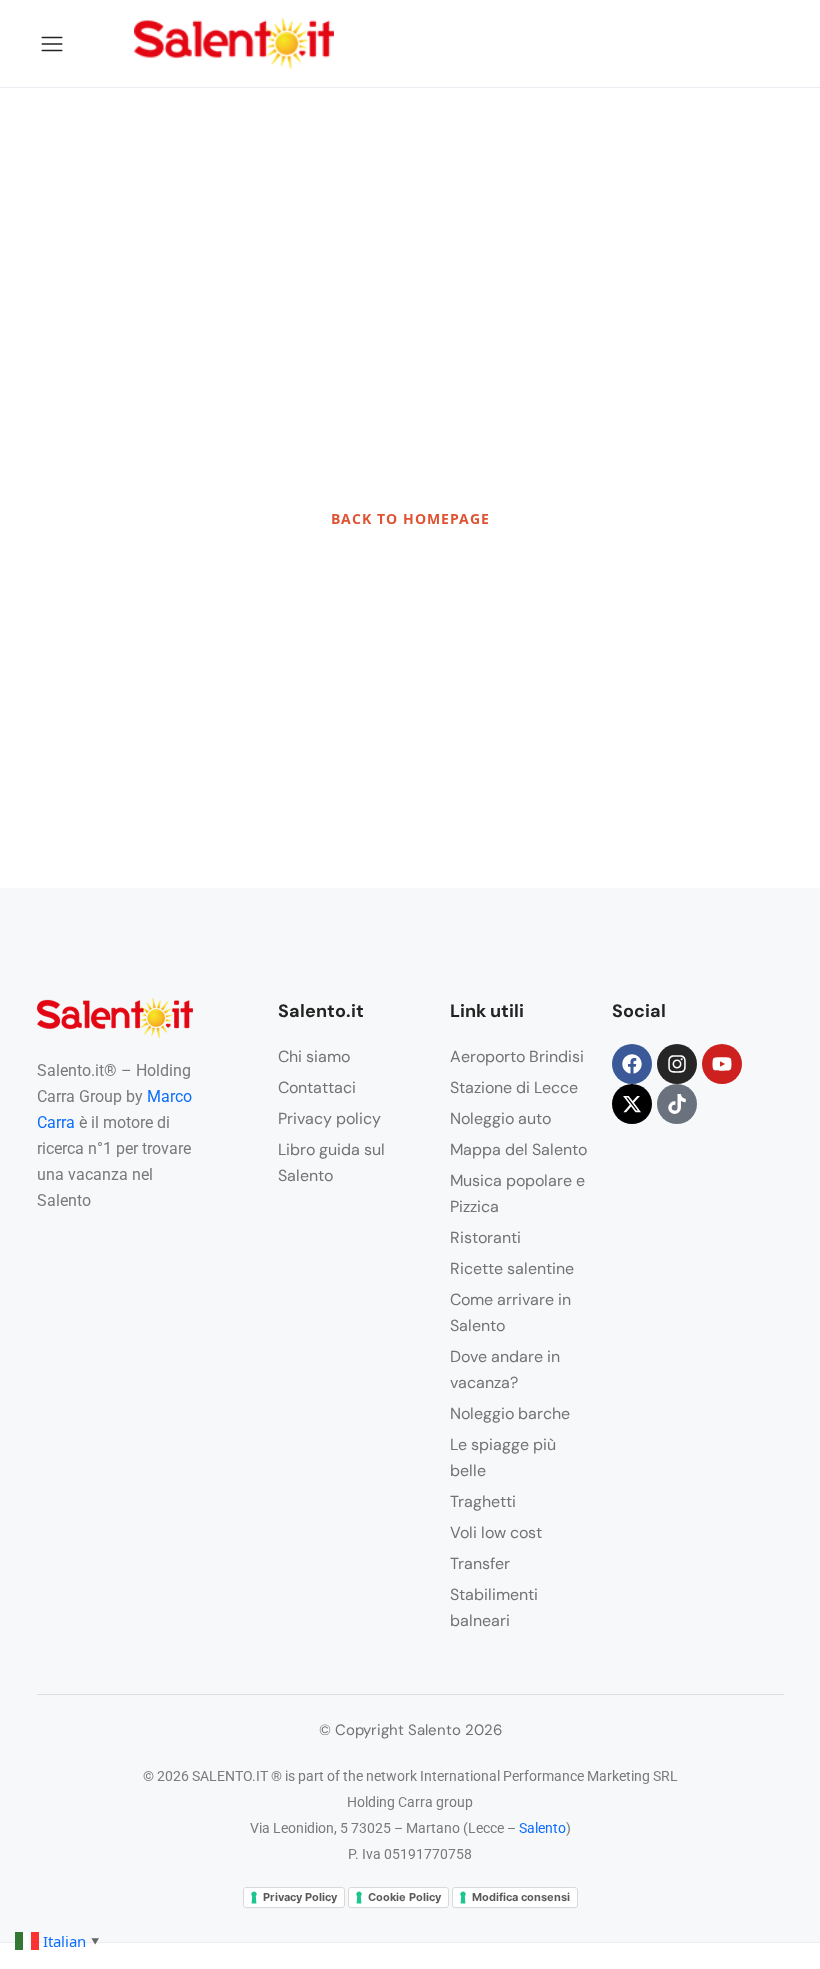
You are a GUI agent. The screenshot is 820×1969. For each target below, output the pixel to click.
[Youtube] (722, 1064)
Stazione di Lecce (514, 1087)
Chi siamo (314, 1056)
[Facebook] (632, 1064)
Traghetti (483, 1501)
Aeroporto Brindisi (517, 1056)
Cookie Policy (404, 1897)
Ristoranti (485, 1237)
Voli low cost (496, 1532)
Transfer (480, 1563)
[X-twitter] (632, 1104)
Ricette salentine (512, 1268)
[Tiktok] (677, 1104)
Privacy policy (329, 1118)
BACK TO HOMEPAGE (410, 518)
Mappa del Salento (518, 1149)
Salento (542, 1828)
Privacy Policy (300, 1897)
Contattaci (317, 1087)
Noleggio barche (510, 1413)
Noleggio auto (500, 1118)
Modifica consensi (521, 1897)
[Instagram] (677, 1064)
